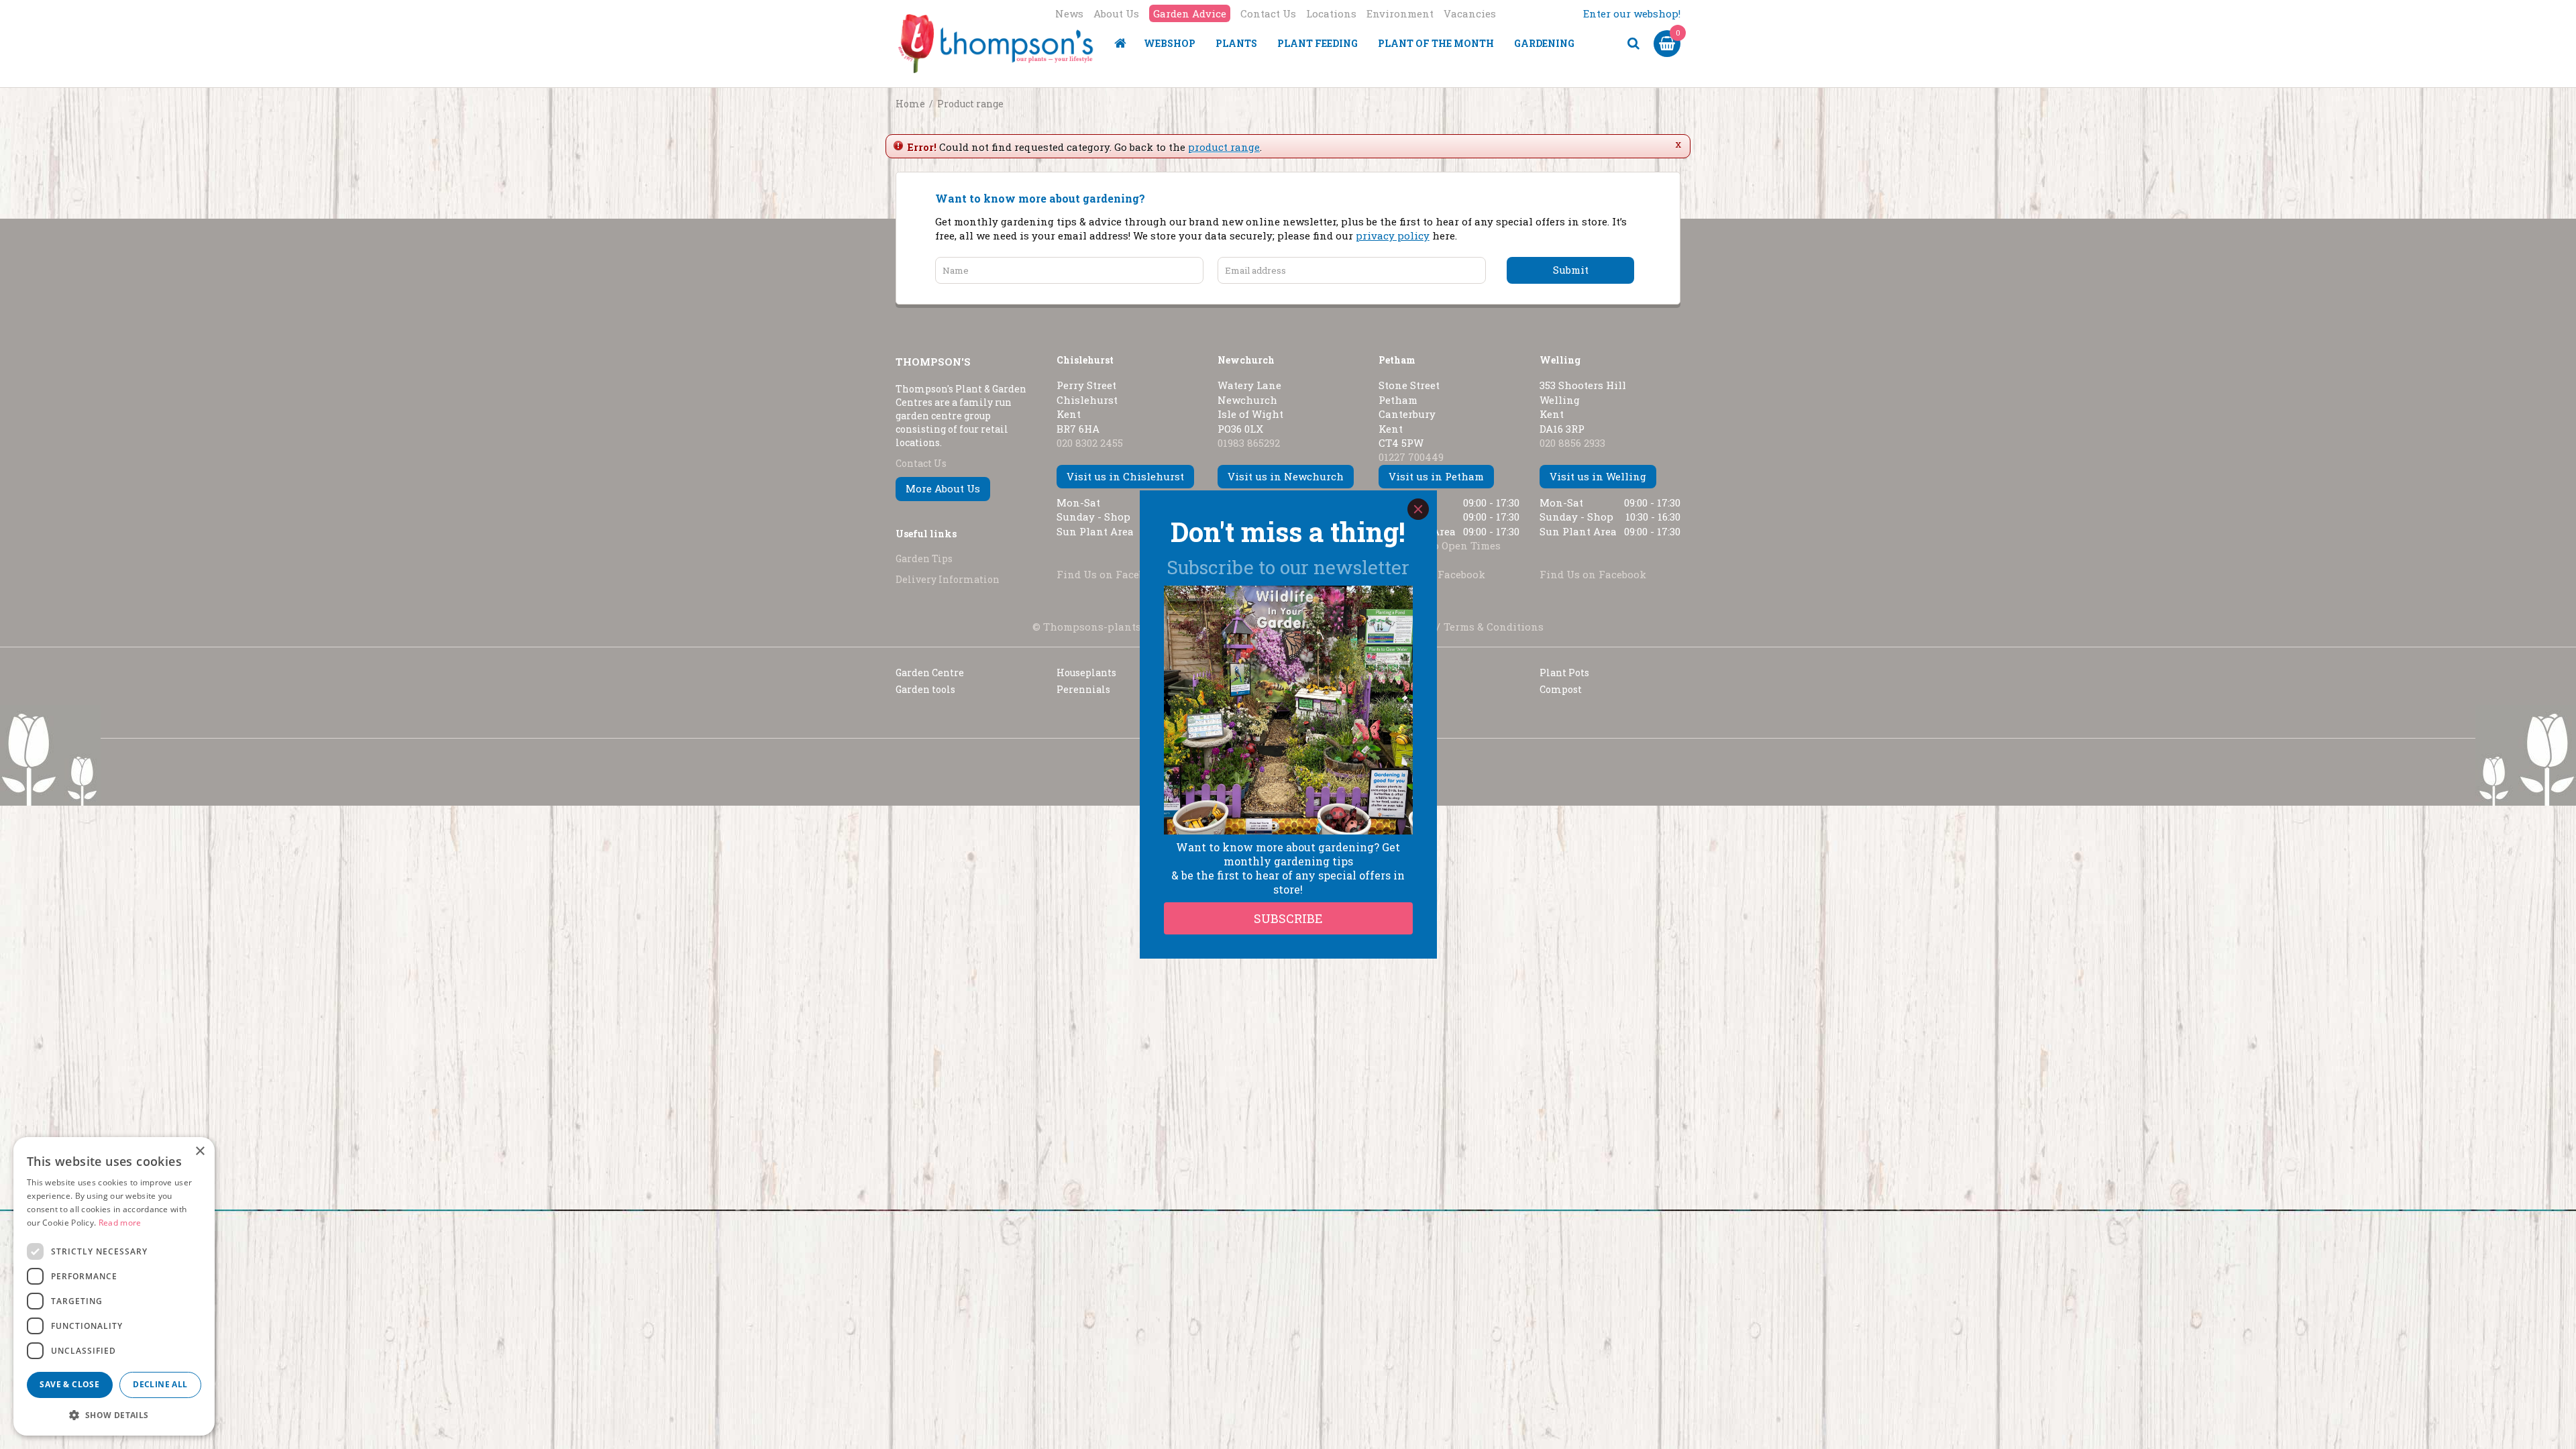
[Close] (1418, 509)
